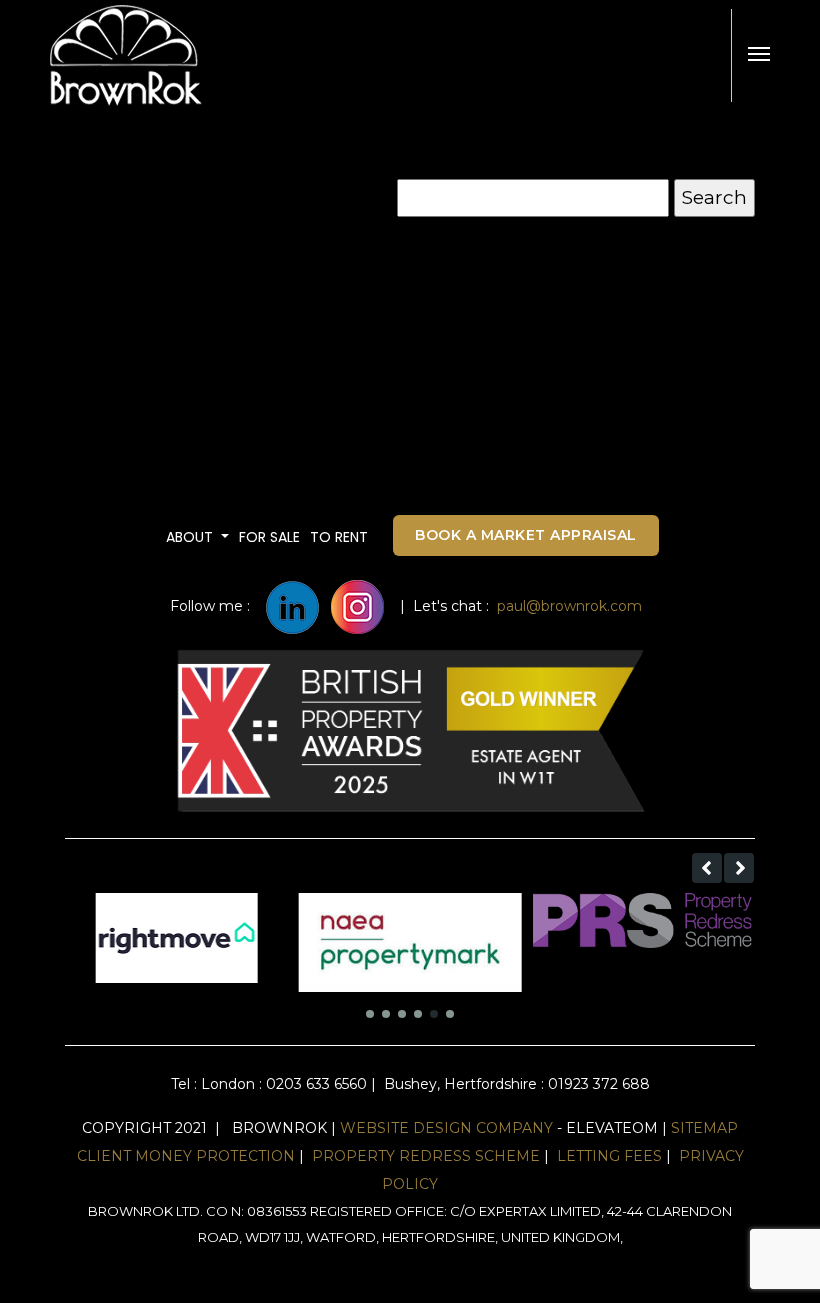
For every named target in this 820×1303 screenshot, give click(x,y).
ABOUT (191, 537)
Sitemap (704, 1128)
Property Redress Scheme (426, 1156)
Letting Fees (609, 1156)
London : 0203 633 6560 (284, 1084)
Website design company (446, 1128)
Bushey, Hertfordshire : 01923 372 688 (515, 1084)
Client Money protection (186, 1156)
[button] (707, 868)
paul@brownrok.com (569, 606)
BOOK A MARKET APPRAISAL (526, 535)
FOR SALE (269, 537)
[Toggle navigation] (759, 54)
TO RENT (339, 537)
